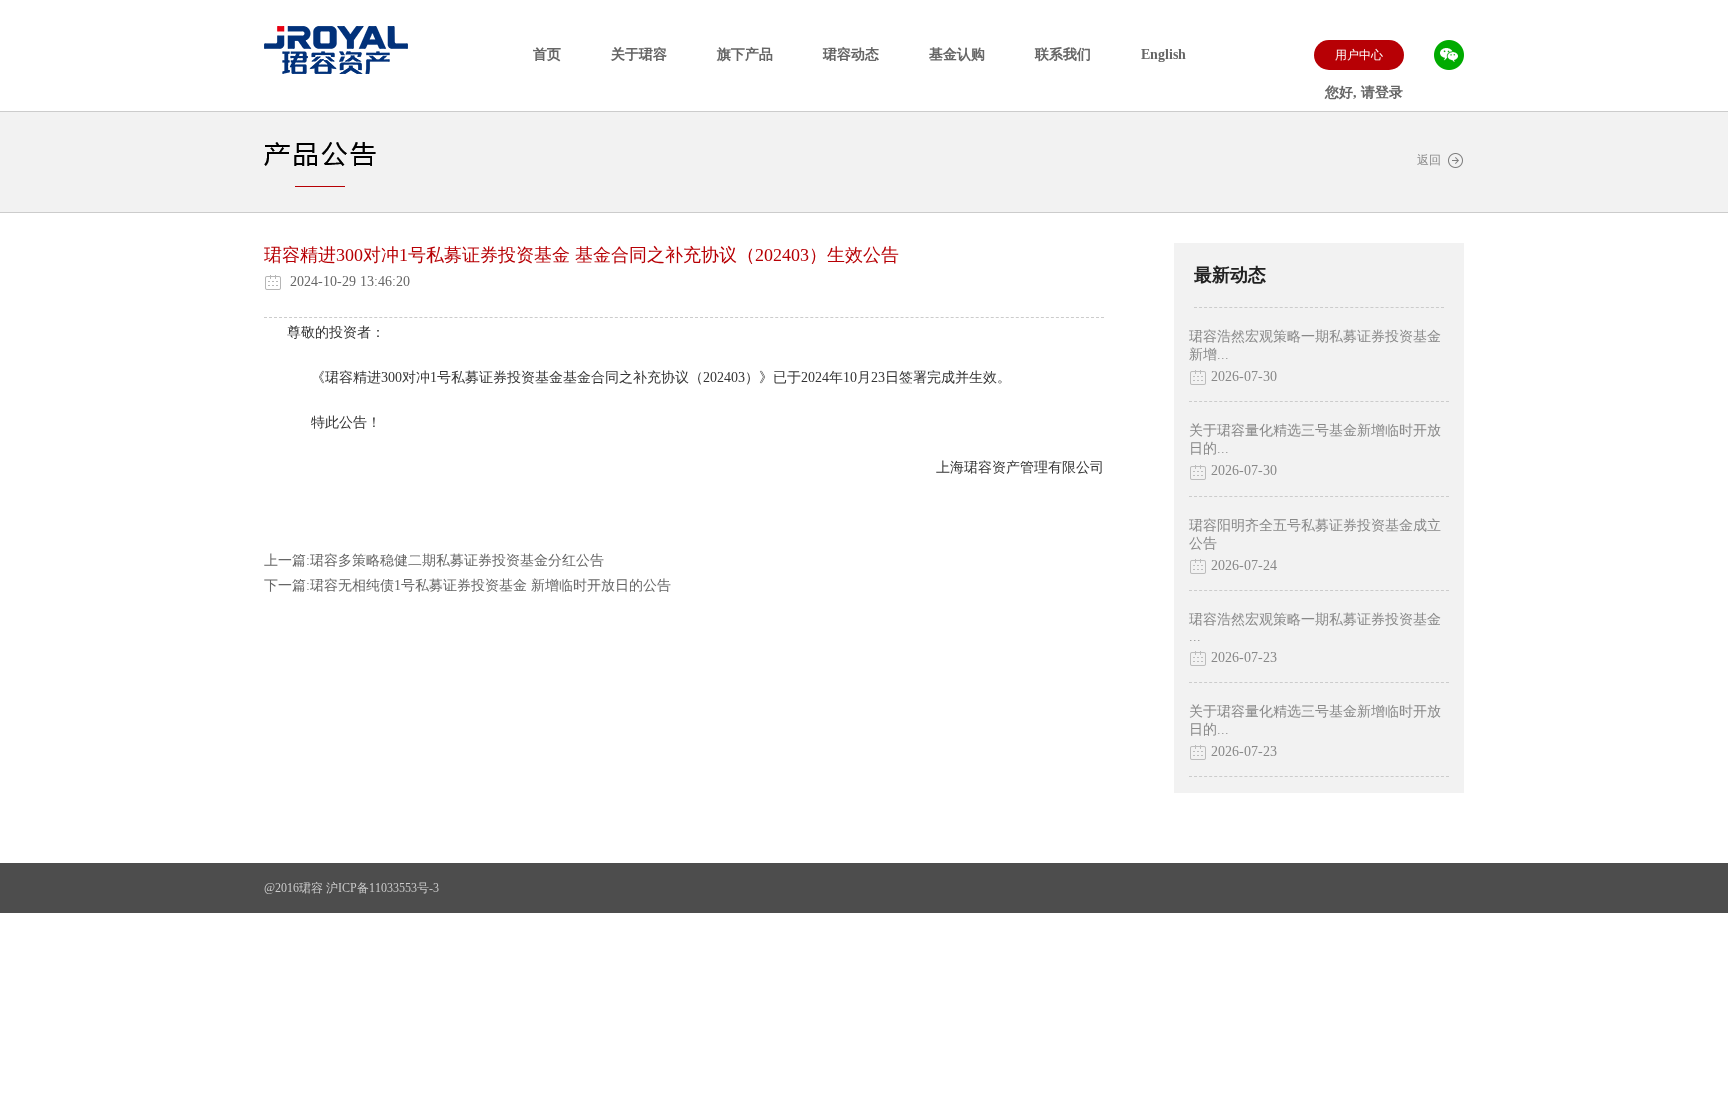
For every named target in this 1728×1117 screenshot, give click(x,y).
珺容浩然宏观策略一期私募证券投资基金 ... (1315, 628)
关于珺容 (639, 54)
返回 (1432, 160)
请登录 (1382, 92)
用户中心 (1359, 55)
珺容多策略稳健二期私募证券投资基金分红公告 (457, 560)
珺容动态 (851, 54)
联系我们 (1063, 54)
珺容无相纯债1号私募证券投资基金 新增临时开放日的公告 (490, 585)
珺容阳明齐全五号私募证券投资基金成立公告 (1315, 534)
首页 (547, 54)
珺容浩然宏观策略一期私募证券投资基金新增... (1315, 345)
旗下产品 (745, 54)
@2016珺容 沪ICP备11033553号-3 (351, 888)
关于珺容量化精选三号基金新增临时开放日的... (1315, 439)
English (1163, 54)
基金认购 (957, 54)
